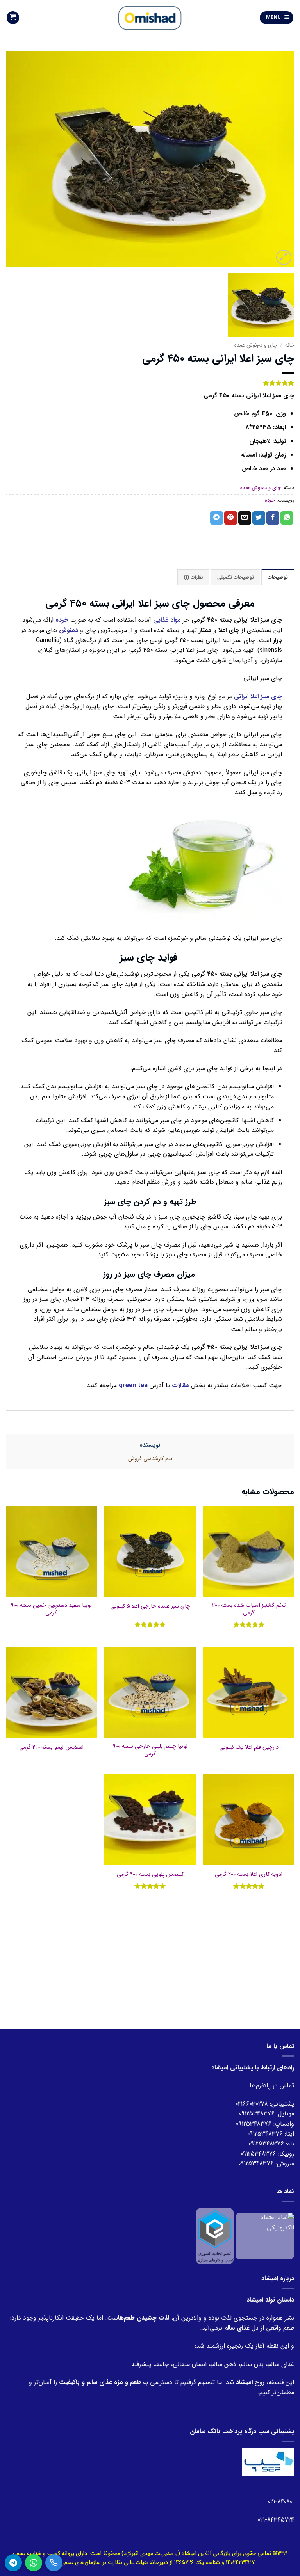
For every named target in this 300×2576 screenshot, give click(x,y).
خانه (290, 345)
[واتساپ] (34, 2563)
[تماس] (54, 2563)
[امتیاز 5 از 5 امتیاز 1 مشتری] (150, 383)
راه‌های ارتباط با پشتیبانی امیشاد (253, 2068)
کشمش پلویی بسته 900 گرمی (150, 1875)
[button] (277, 18)
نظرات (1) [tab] (193, 578)
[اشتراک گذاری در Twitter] (259, 518)
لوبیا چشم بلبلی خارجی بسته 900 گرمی (150, 1750)
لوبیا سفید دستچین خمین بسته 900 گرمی (51, 1609)
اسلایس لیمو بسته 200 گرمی (51, 1748)
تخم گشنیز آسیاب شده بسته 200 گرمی (249, 1609)
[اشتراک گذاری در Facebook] (273, 518)
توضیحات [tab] (278, 578)
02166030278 (252, 2104)
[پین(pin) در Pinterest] (231, 518)
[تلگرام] (13, 2563)
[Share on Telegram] (217, 518)
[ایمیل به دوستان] (245, 518)
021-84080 (281, 2502)
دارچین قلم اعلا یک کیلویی (249, 1748)
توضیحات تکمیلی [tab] (236, 578)
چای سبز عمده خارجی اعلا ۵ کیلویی (150, 1607)
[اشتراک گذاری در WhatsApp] (287, 518)
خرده (270, 500)
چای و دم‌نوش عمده (256, 345)
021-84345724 (276, 2520)
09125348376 (257, 2114)
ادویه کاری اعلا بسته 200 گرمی (249, 1875)
